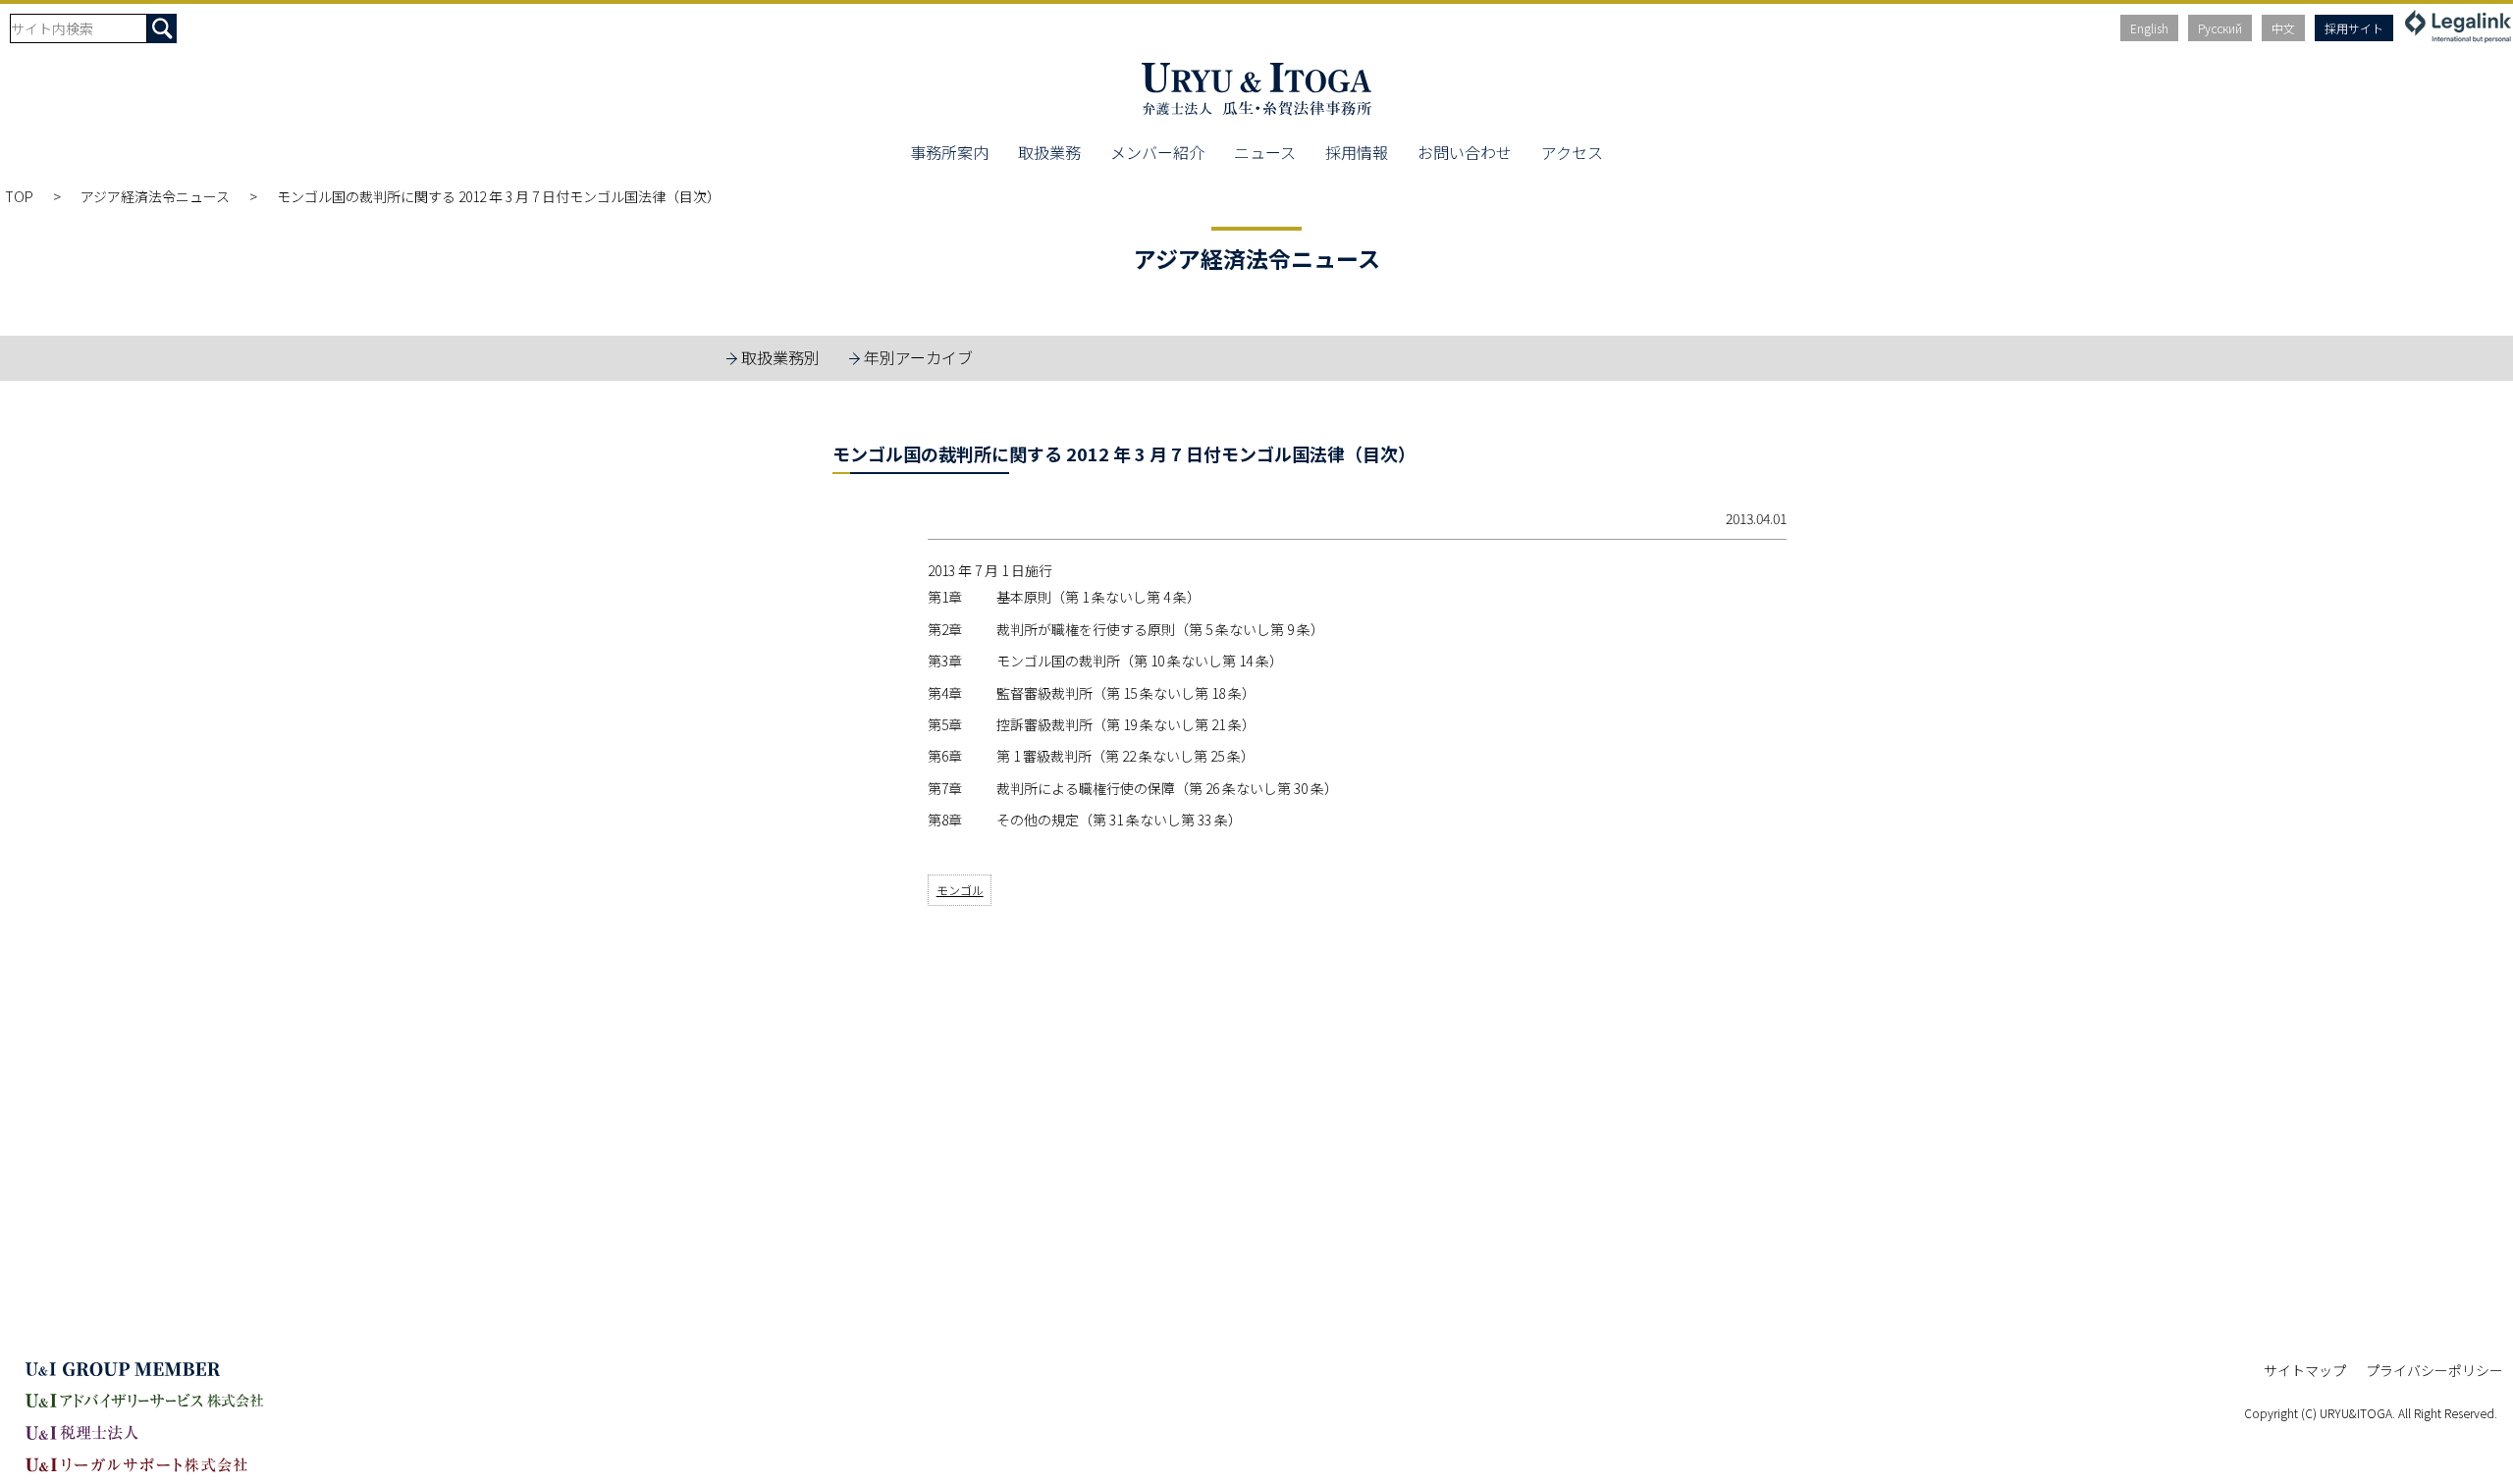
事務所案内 (949, 152)
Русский (2220, 28)
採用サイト (2354, 28)
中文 (2283, 28)
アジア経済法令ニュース (155, 196)
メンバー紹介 (1157, 152)
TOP (19, 196)
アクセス (1572, 152)
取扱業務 (1049, 152)
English (2149, 28)
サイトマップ (2305, 1370)
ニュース (1265, 152)
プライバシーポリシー (2434, 1370)
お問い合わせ (1465, 152)
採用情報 (1357, 152)
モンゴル (960, 890)
